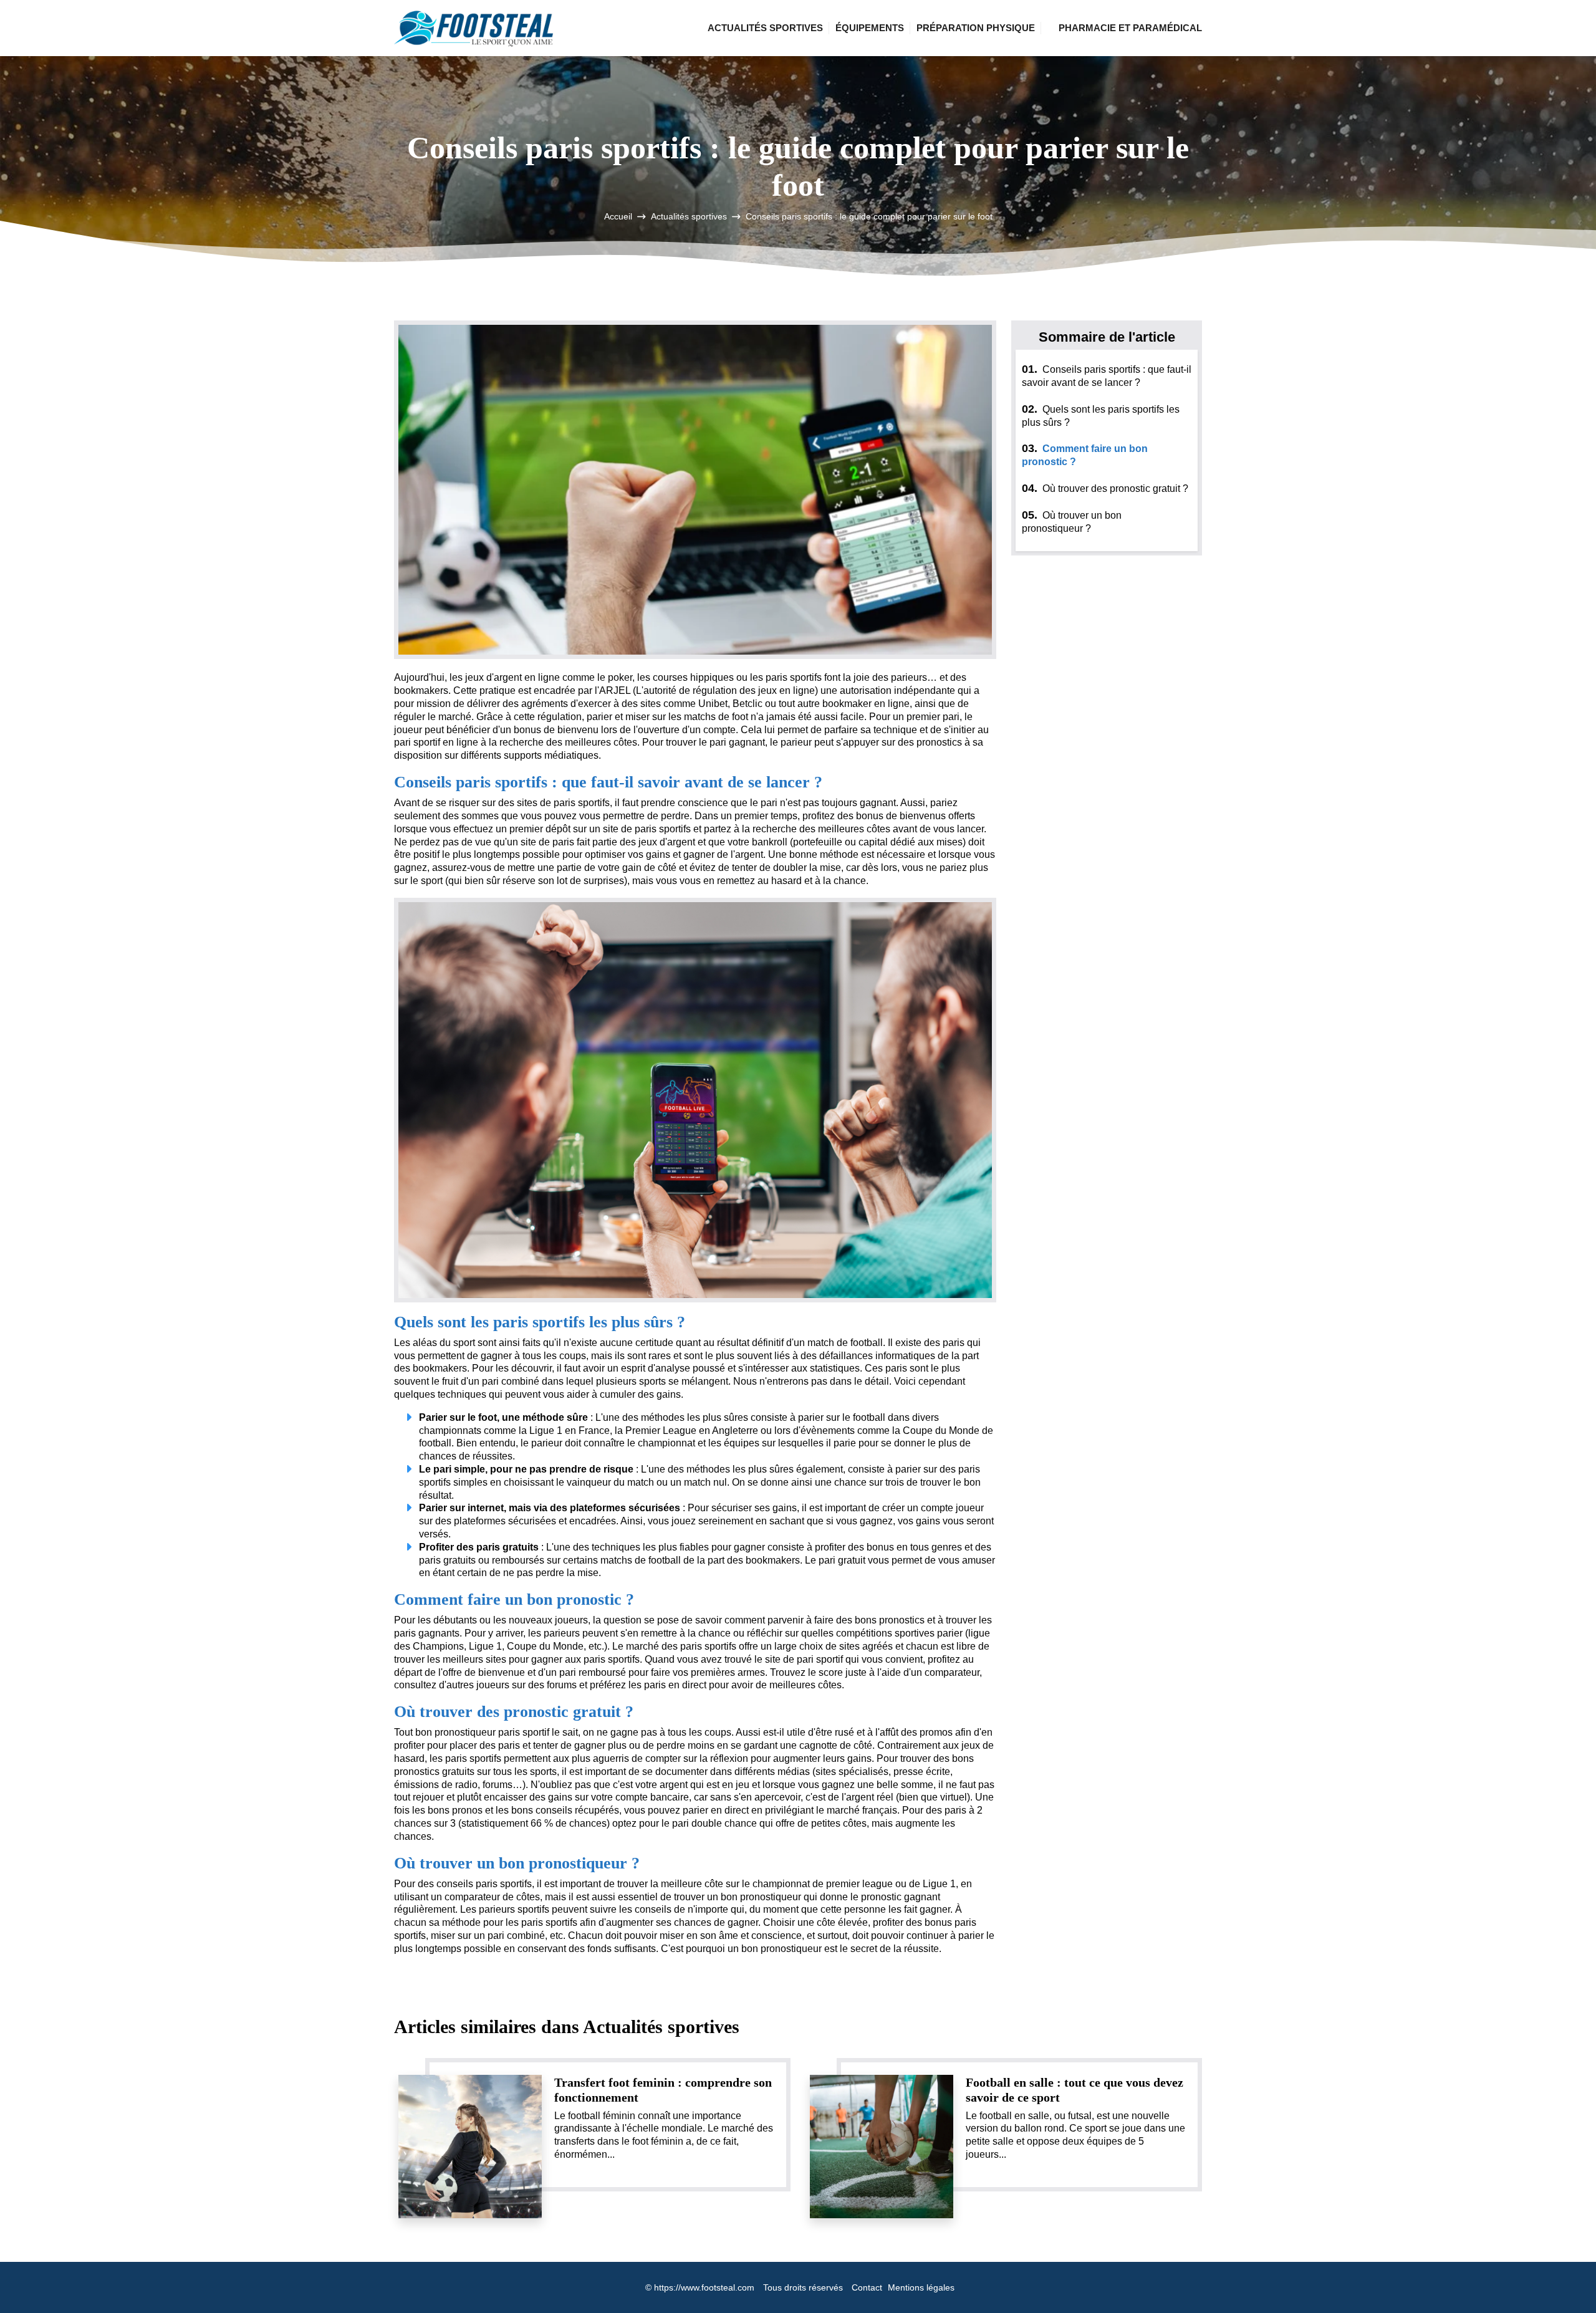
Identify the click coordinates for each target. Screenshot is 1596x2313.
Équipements (870, 28)
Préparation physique (976, 28)
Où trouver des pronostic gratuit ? (1105, 488)
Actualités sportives (765, 28)
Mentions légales (921, 2287)
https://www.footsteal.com (704, 2287)
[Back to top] (1562, 2279)
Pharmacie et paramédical (1130, 28)
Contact (867, 2287)
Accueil (618, 216)
